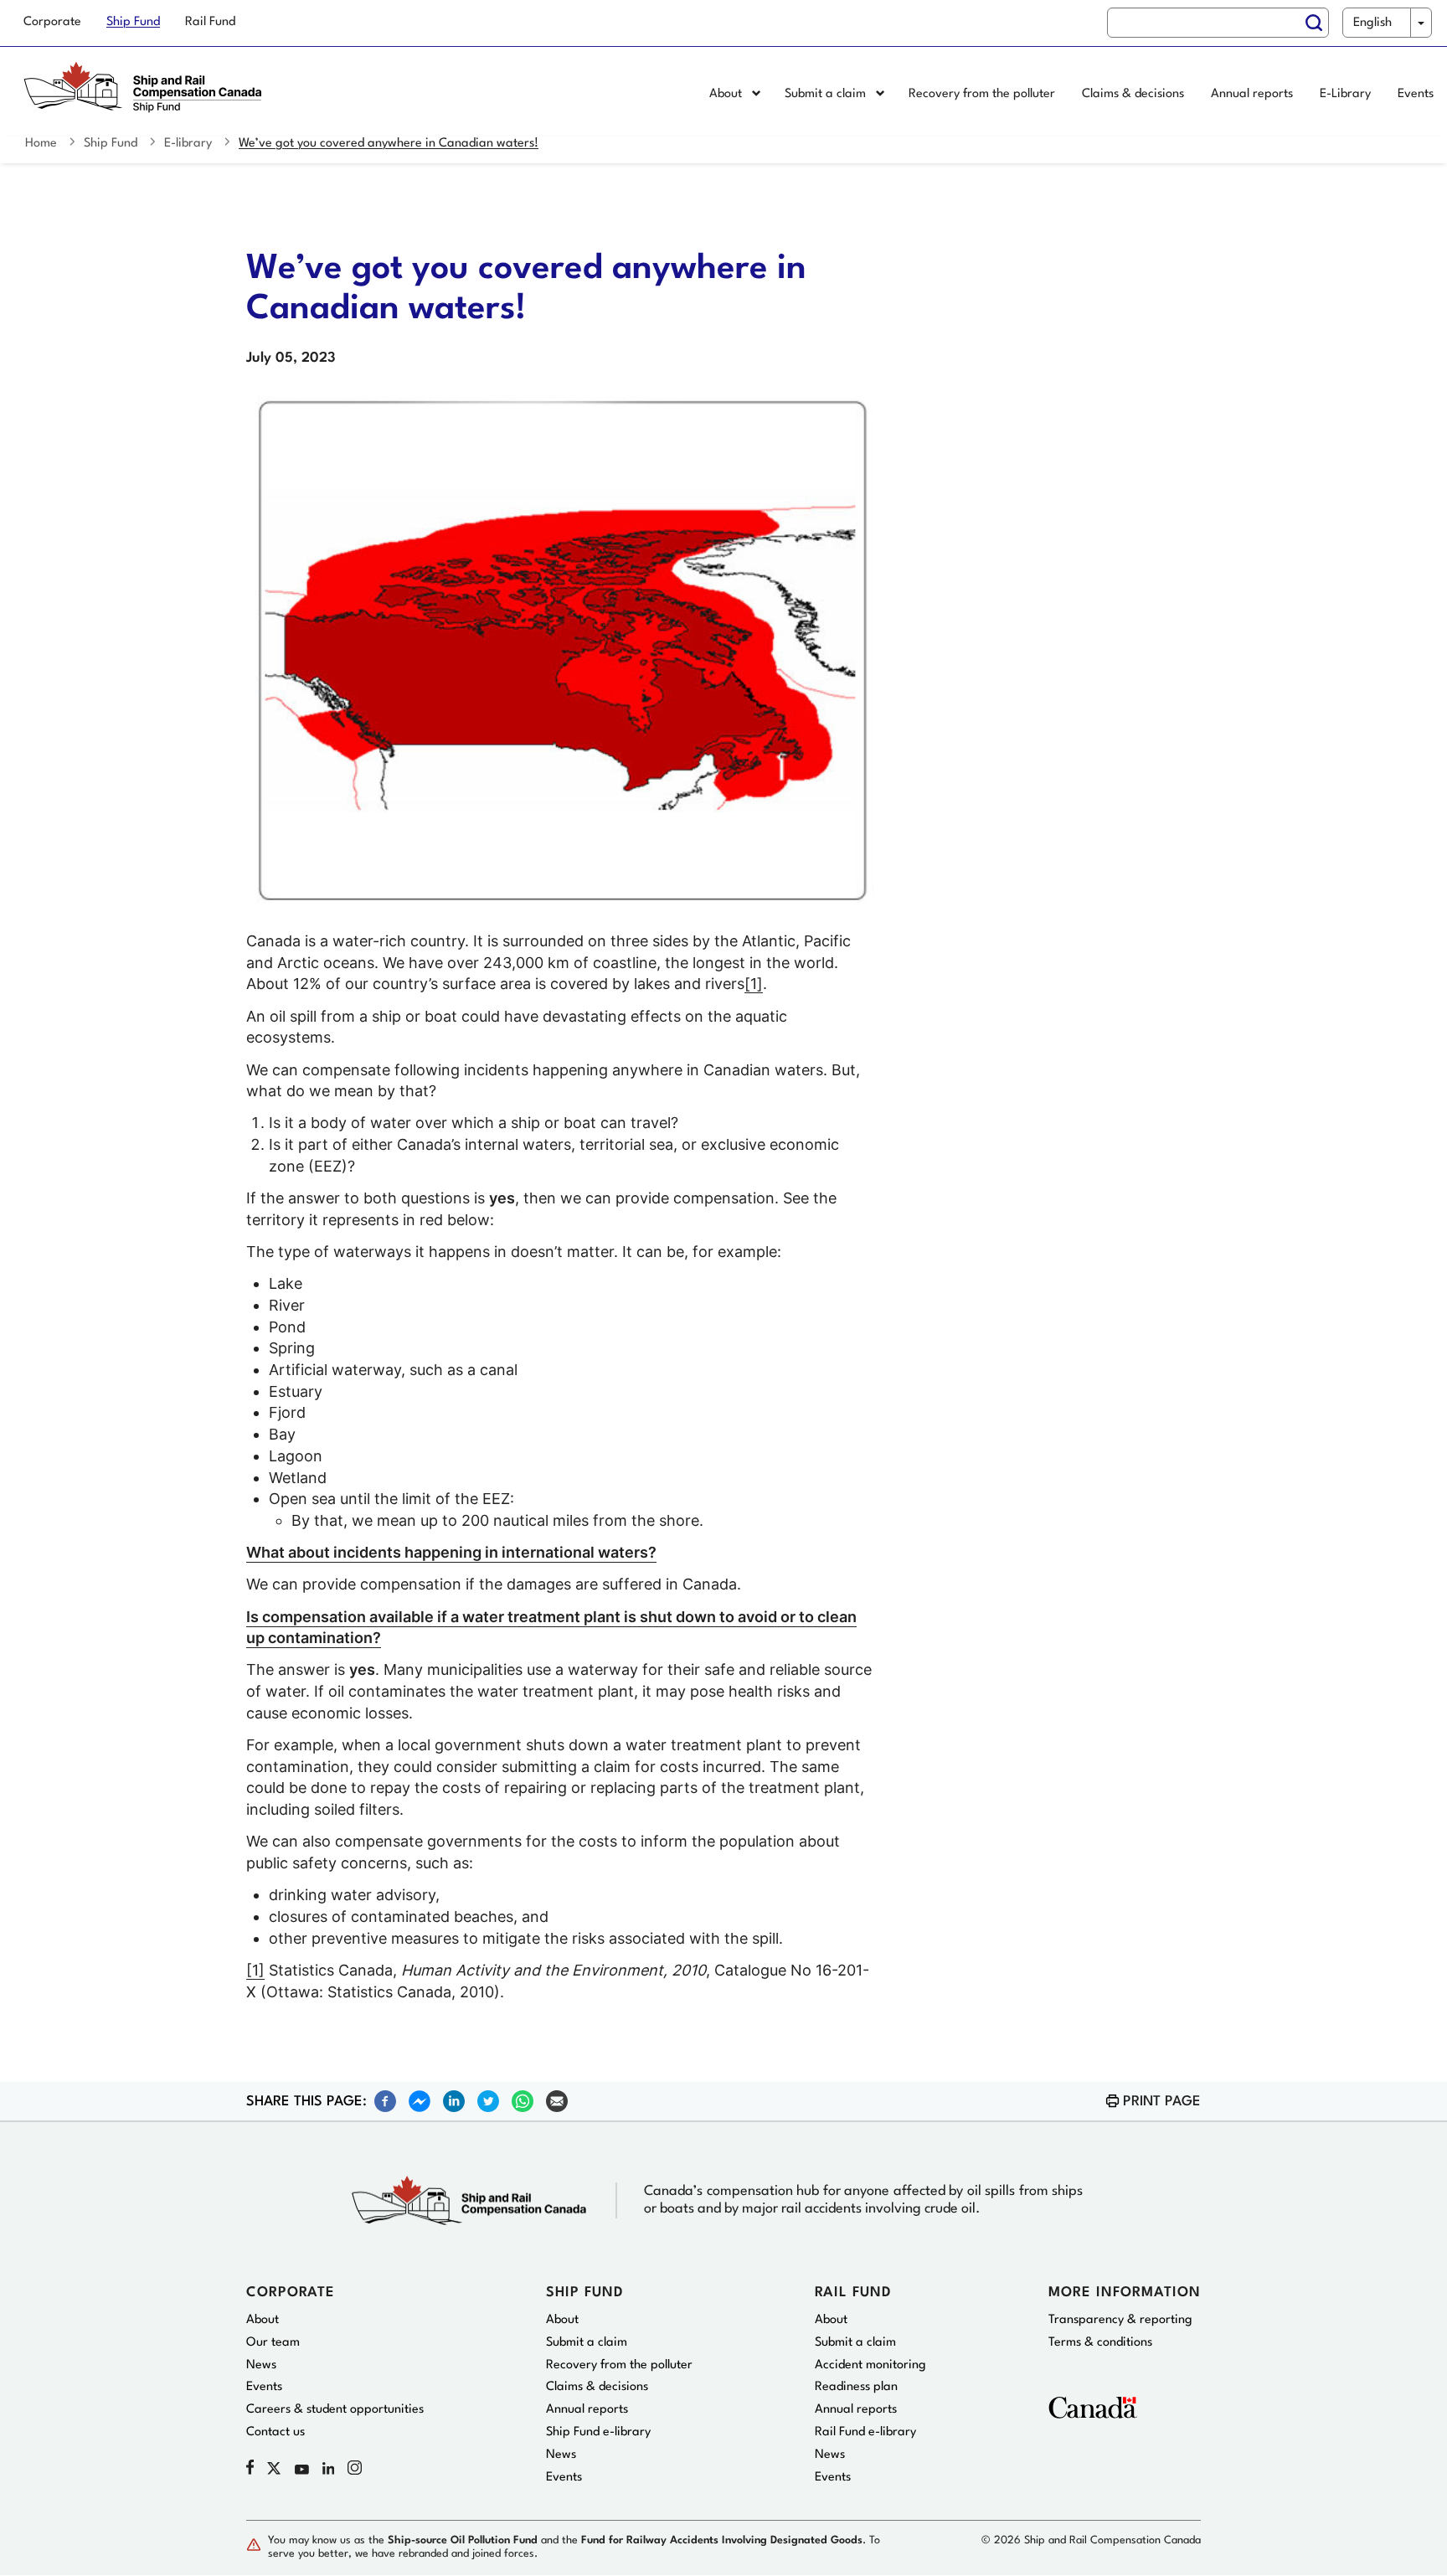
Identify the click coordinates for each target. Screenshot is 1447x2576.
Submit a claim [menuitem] (827, 94)
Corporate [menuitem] (52, 22)
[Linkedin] (454, 2100)
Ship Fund (111, 144)
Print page (1162, 2102)
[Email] (557, 2100)
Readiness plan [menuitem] (856, 2387)
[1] (754, 984)
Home (41, 144)
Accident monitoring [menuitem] (870, 2365)
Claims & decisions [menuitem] (1133, 94)
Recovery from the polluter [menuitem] (982, 94)
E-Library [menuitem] (1345, 94)
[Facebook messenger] (420, 2100)
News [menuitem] (261, 2365)
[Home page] (147, 95)
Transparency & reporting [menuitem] (1120, 2320)
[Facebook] (385, 2100)
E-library (188, 144)
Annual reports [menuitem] (1252, 94)
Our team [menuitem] (273, 2343)
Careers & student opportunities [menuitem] (335, 2410)
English (1372, 23)
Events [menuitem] (1416, 94)
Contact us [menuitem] (275, 2432)
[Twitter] (488, 2100)
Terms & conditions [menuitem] (1100, 2343)
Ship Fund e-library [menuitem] (598, 2432)
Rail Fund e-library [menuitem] (865, 2432)
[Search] (1314, 23)
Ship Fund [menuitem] (133, 22)
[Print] (1112, 2101)
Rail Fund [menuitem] (210, 22)
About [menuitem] (727, 94)
